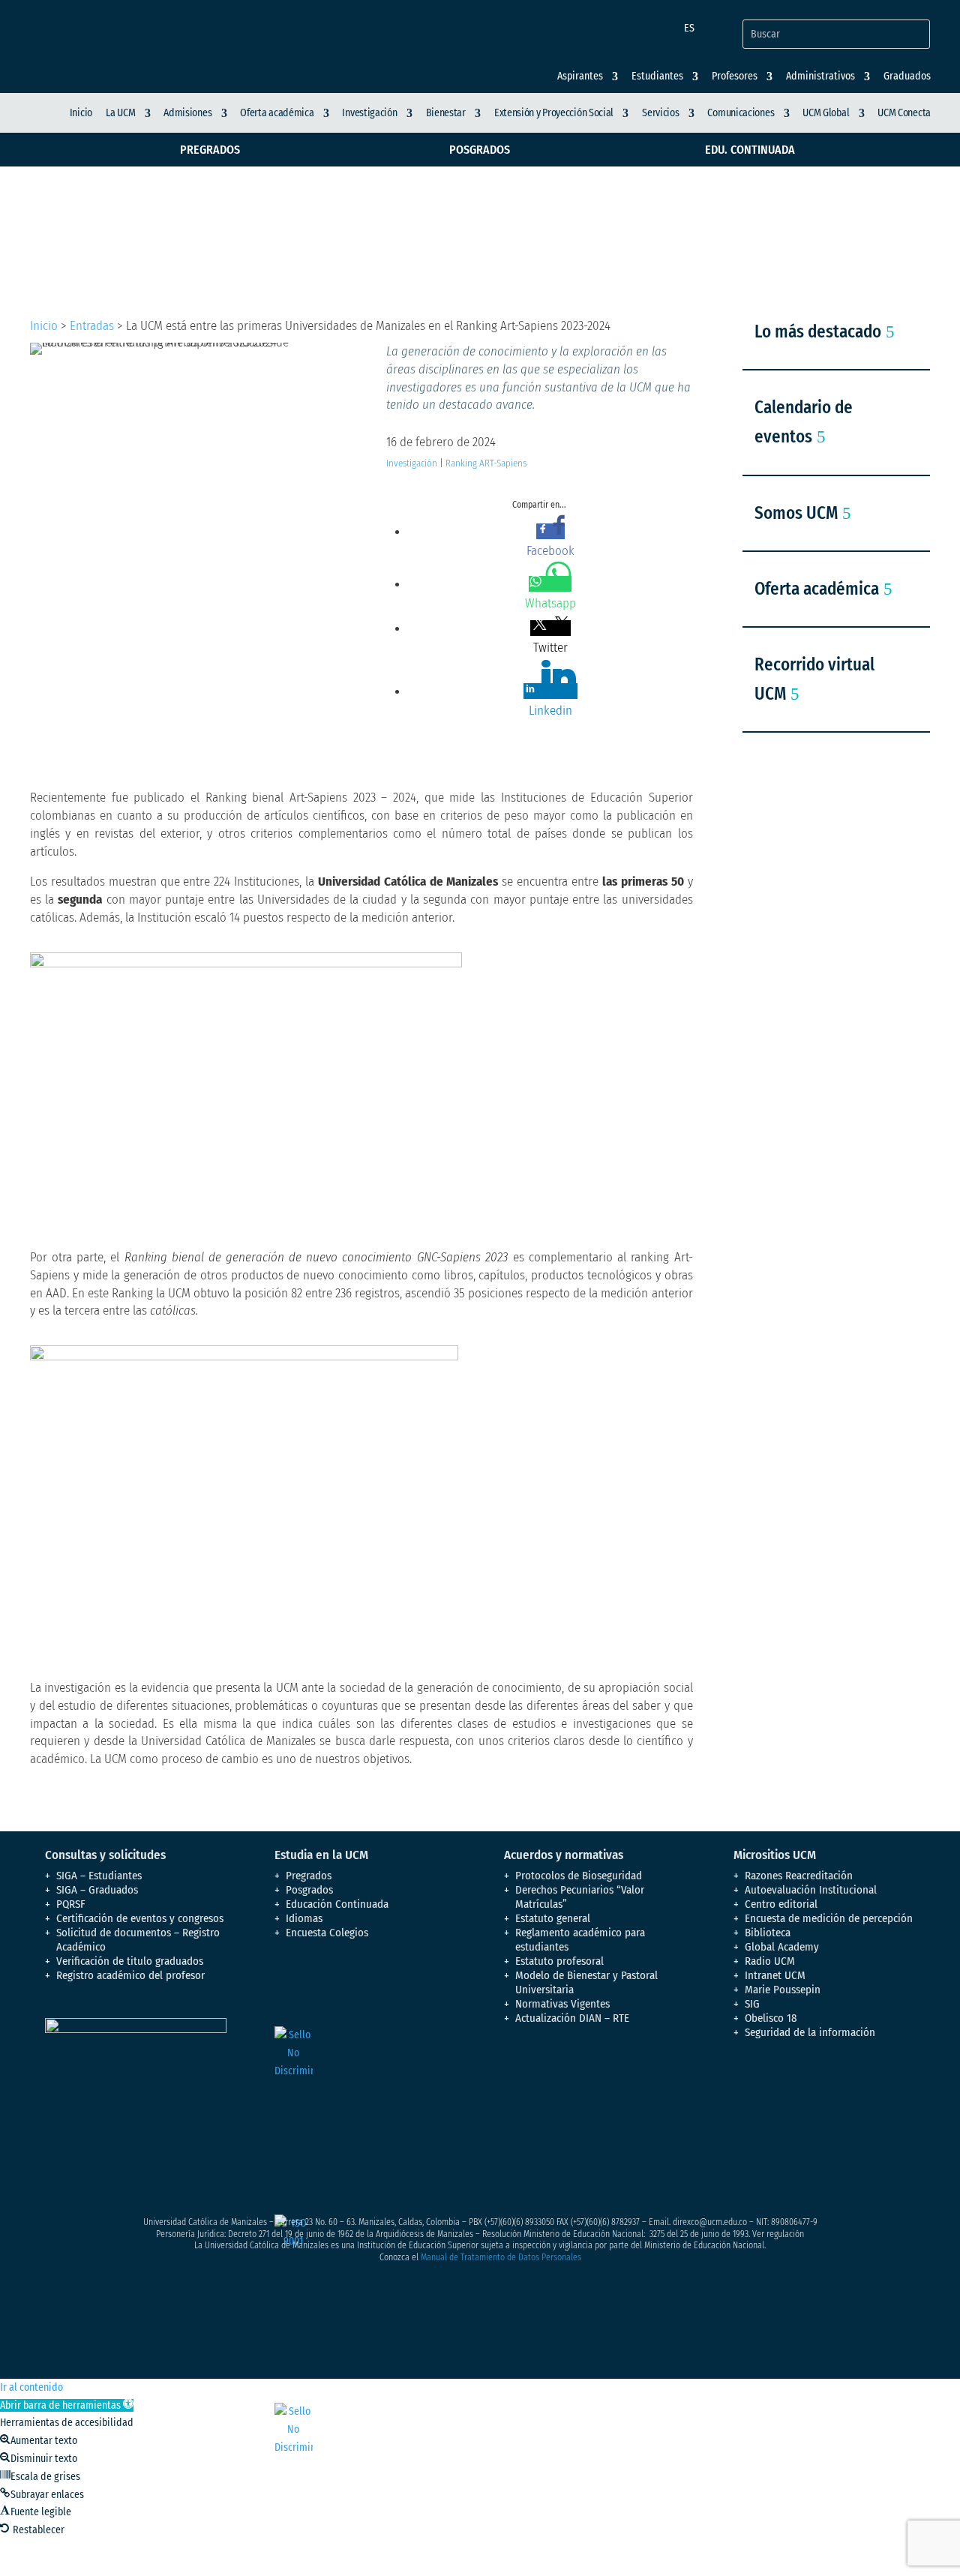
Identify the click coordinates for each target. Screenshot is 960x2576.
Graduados (907, 76)
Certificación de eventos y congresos (140, 1918)
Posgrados (480, 150)
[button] (67, 2405)
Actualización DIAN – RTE (572, 2018)
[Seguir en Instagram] (805, 2087)
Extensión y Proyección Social (554, 113)
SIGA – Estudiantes (99, 1876)
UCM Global (826, 113)
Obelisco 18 (771, 2018)
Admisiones (187, 113)
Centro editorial (781, 1904)
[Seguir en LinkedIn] (865, 2087)
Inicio (81, 113)
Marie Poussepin (783, 1990)
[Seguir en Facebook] (745, 2087)
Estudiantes (657, 76)
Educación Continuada (337, 1904)
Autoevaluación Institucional (811, 1890)
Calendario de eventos (804, 422)
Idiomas (304, 1918)
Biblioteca (768, 1933)
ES (689, 28)
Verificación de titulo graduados (130, 1961)
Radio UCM (770, 1961)
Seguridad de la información (810, 2032)
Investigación (369, 113)
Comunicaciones (741, 113)
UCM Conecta (904, 113)
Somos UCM (796, 513)
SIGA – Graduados (97, 1890)
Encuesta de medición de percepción (829, 1918)
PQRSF (71, 1904)
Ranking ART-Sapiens (486, 463)
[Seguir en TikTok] (895, 2087)
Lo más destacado (818, 331)
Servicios (660, 113)
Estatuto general (553, 1918)
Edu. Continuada (750, 150)
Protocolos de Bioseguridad (579, 1876)
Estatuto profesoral (559, 1961)
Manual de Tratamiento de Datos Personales (501, 2257)
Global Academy (782, 1947)
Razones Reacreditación (799, 1876)
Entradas (92, 326)
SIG (752, 2004)
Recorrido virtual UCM (814, 679)
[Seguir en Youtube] (835, 2087)
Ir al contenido (31, 2387)
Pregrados (210, 150)
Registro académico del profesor (130, 1975)
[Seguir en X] (775, 2087)
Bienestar (446, 113)
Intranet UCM (775, 1975)
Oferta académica (277, 113)
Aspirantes (580, 76)
